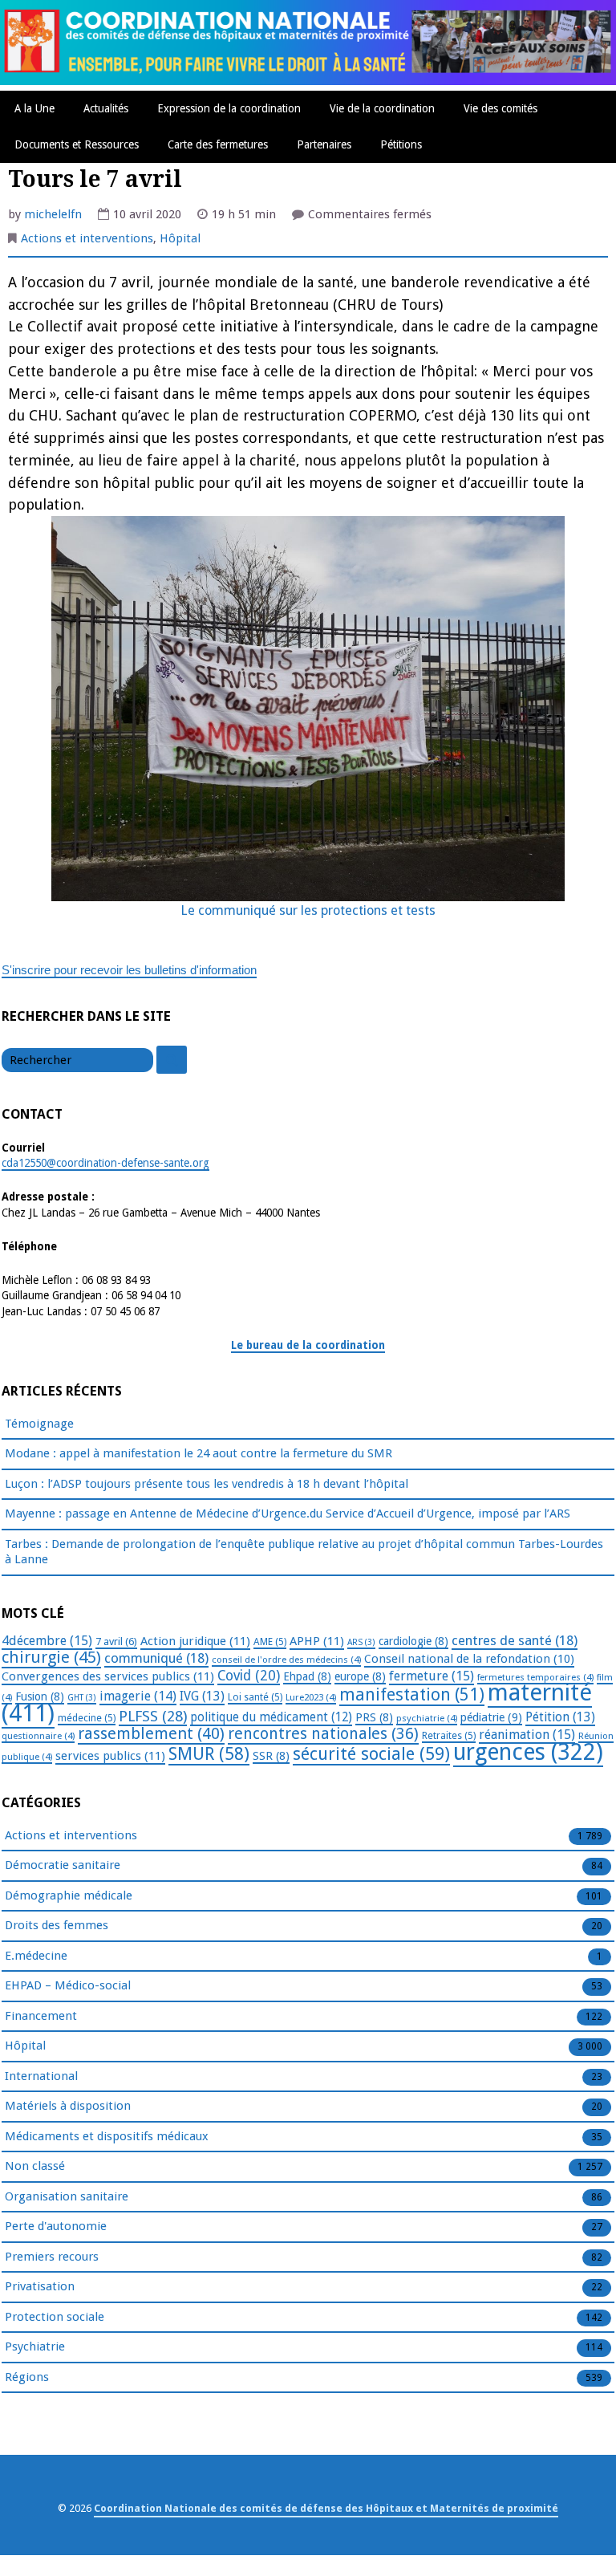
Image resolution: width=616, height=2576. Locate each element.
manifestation (412, 1694)
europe (360, 1676)
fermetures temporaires (535, 1677)
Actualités (106, 108)
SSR (271, 1756)
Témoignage (39, 1424)
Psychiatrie (35, 2346)
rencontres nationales (323, 1734)
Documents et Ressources (77, 144)
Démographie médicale (69, 1895)
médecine (87, 1718)
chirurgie (51, 1657)
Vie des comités (500, 108)
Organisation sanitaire (67, 2196)
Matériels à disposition (68, 2106)
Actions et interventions (87, 238)
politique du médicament (271, 1717)
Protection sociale (55, 2317)
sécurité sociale (371, 1754)
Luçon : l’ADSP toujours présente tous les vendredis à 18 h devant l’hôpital (207, 1484)
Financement (41, 2016)
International (41, 2076)
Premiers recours (52, 2257)
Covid (249, 1676)
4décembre (47, 1641)
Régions (27, 2377)
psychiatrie (427, 1718)
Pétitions (401, 144)
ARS (361, 1642)
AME (270, 1642)
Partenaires (324, 144)
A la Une (34, 108)
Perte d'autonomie (56, 2226)
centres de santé (515, 1640)
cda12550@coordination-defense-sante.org (105, 1163)
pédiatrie (491, 1717)
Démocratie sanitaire (63, 1865)
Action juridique (195, 1641)
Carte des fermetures (218, 144)
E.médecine (36, 1956)
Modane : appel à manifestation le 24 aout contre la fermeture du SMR (199, 1453)
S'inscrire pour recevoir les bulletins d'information (129, 970)
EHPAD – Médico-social (68, 1985)
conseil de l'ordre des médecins (286, 1660)
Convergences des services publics (108, 1676)
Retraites (449, 1736)
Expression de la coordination (229, 108)
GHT (82, 1698)
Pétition (560, 1717)
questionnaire (38, 1736)
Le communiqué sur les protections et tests (308, 910)
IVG (202, 1696)
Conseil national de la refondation (469, 1659)
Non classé (35, 2166)
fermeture (432, 1676)
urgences (528, 1752)
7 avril (116, 1641)
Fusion (40, 1696)
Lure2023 (311, 1697)
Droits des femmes (57, 1925)
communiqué (156, 1658)
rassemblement (151, 1733)
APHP (317, 1641)
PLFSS (153, 1716)
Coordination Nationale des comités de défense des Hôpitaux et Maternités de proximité (326, 2508)
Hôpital (180, 238)
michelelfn (53, 214)
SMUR (209, 1754)
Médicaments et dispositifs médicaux (107, 2136)
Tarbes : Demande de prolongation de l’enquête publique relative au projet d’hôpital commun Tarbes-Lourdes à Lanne (304, 1552)
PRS (374, 1717)
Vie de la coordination (382, 108)
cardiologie (413, 1641)
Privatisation (40, 2286)
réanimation (527, 1735)
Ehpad (307, 1676)
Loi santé (255, 1697)
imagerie (138, 1696)
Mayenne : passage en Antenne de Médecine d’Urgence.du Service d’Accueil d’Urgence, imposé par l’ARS (288, 1514)
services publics (110, 1756)
